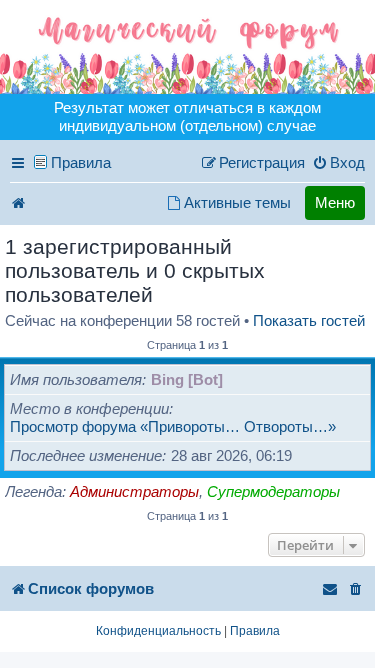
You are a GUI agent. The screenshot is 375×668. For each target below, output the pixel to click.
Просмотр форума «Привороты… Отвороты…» (173, 426)
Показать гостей (309, 320)
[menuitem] (338, 163)
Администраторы (134, 491)
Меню (335, 202)
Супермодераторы (273, 491)
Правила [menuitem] (81, 162)
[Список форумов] (187, 47)
